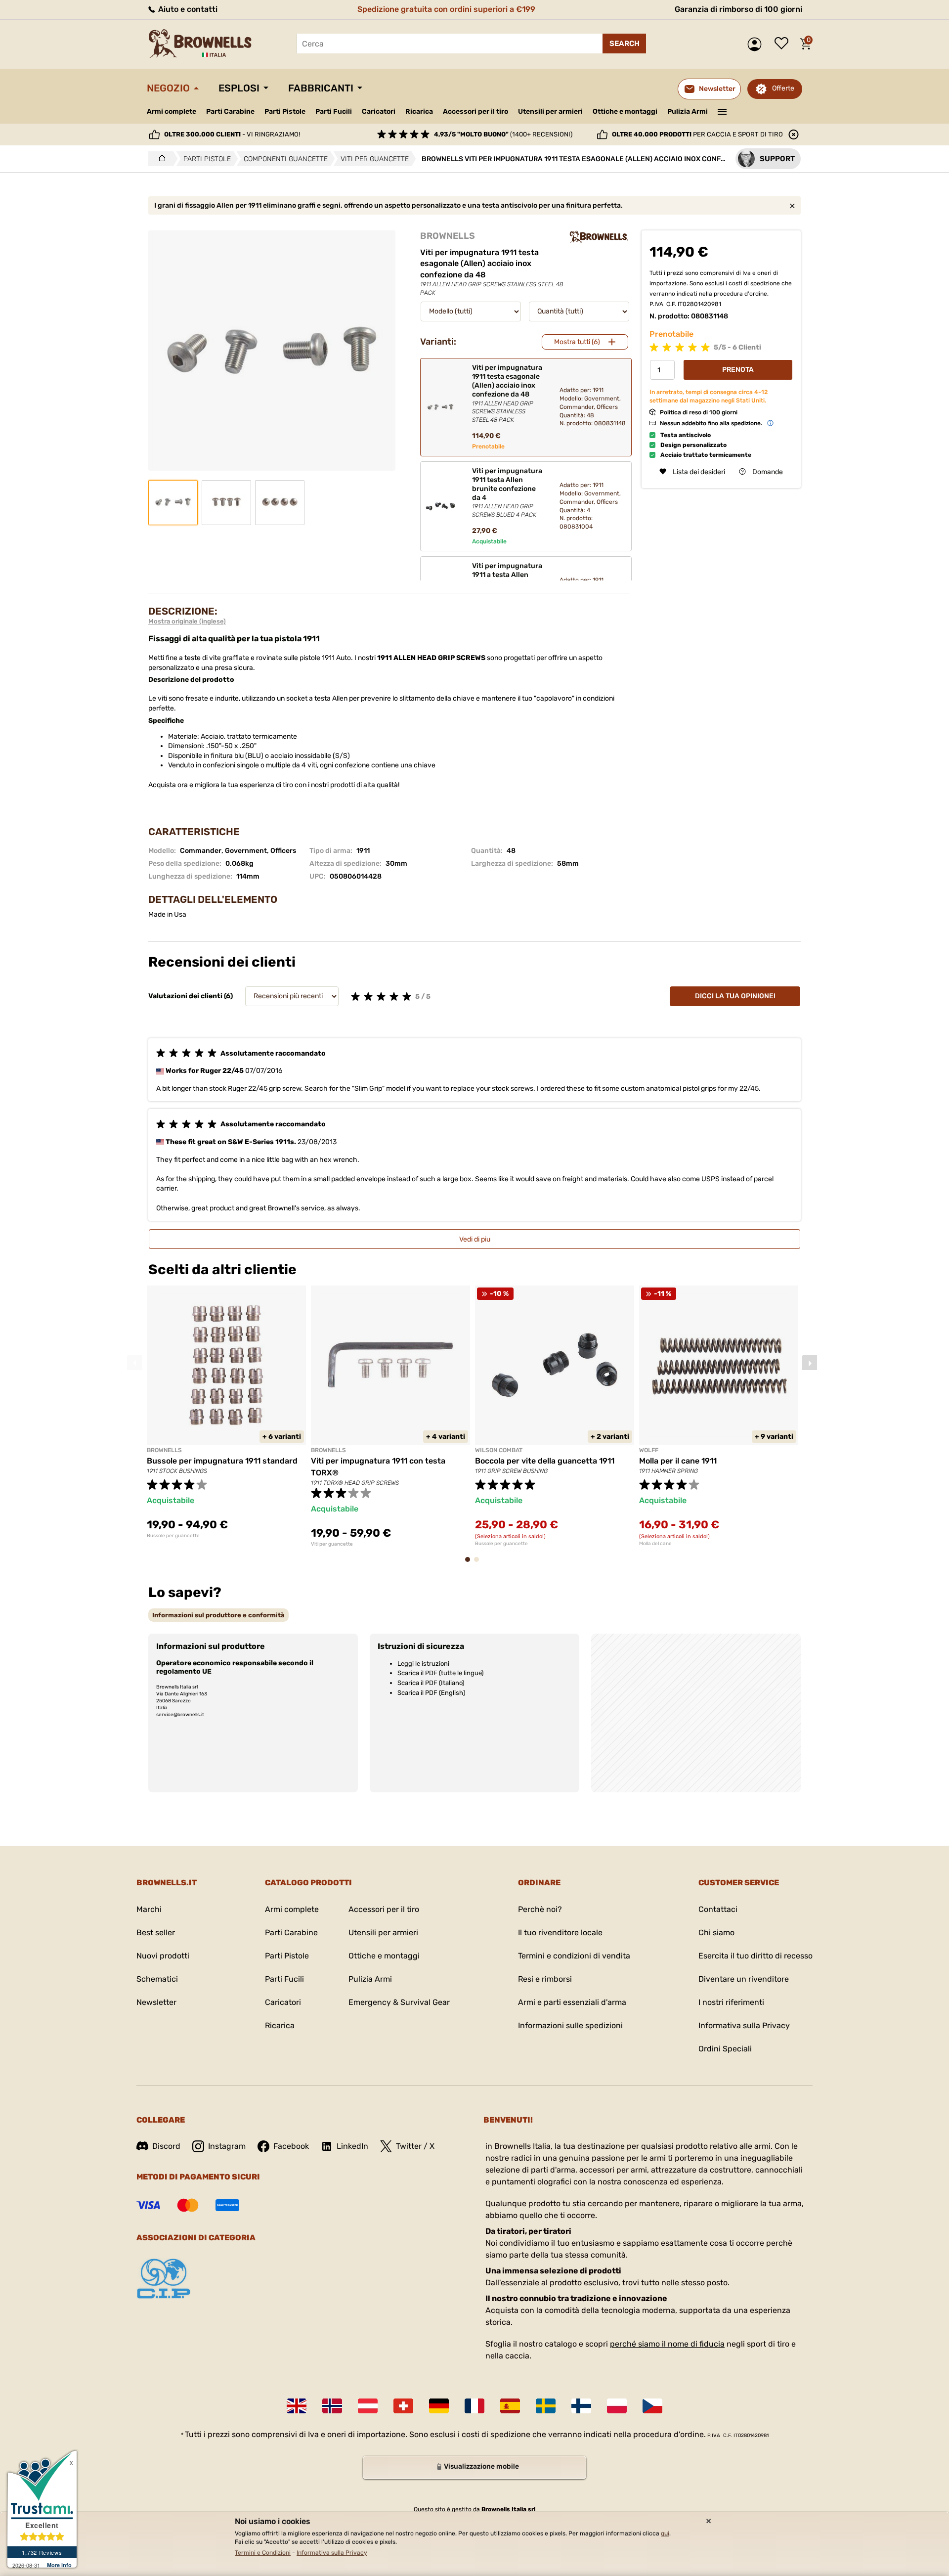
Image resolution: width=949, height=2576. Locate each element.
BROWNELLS (448, 236)
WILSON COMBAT (499, 1450)
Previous (134, 1363)
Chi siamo (716, 1932)
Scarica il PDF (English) (431, 1693)
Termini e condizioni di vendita (574, 1956)
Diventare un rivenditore (744, 1979)
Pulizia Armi (688, 111)
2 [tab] (479, 1564)
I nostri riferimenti (731, 2002)
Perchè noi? (540, 1909)
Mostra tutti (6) (577, 342)
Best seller (156, 1932)
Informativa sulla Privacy (744, 2025)
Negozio (168, 88)
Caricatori (379, 111)
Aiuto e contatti (187, 9)
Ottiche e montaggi (625, 111)
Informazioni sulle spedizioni (570, 2025)
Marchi (149, 1909)
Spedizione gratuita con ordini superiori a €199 (446, 9)
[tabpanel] (226, 1412)
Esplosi (239, 88)
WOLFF (649, 1450)
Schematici (157, 1979)
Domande (768, 471)
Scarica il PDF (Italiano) (431, 1683)
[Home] (159, 159)
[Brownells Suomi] (581, 2406)
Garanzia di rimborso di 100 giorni (738, 9)
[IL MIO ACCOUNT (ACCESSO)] (757, 44)
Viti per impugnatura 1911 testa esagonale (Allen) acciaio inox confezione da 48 (507, 393)
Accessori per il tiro (475, 112)
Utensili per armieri (550, 111)
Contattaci (718, 1909)
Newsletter (156, 2002)
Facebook (291, 2146)
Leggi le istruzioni (423, 1664)
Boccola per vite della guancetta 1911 (545, 1461)
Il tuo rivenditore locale (560, 1932)
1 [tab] (471, 1564)
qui (665, 2533)
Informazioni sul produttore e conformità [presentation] (218, 1615)
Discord (166, 2146)
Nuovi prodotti (163, 1956)
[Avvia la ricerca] (624, 44)
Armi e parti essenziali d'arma (572, 2002)
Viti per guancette (332, 1544)
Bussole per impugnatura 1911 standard (222, 1461)
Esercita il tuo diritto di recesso (755, 1956)
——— (722, 111)
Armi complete (172, 111)
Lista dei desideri (784, 44)
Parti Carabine (230, 111)
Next (810, 1363)
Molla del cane (655, 1544)
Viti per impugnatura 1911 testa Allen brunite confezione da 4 (507, 493)
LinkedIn (352, 2146)
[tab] (218, 1615)
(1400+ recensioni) (503, 134)
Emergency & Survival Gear (399, 2002)
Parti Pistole (285, 111)
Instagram (227, 2146)
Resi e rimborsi (545, 1979)
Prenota (738, 370)
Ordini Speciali (725, 2049)
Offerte (783, 88)
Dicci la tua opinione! (735, 996)
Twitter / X (415, 2146)
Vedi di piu (475, 1239)
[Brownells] (599, 237)
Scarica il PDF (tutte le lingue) (440, 1673)
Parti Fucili (334, 111)
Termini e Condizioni (263, 2553)
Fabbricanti (321, 88)
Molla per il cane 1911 (678, 1461)
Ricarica (419, 111)
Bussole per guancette (173, 1536)
